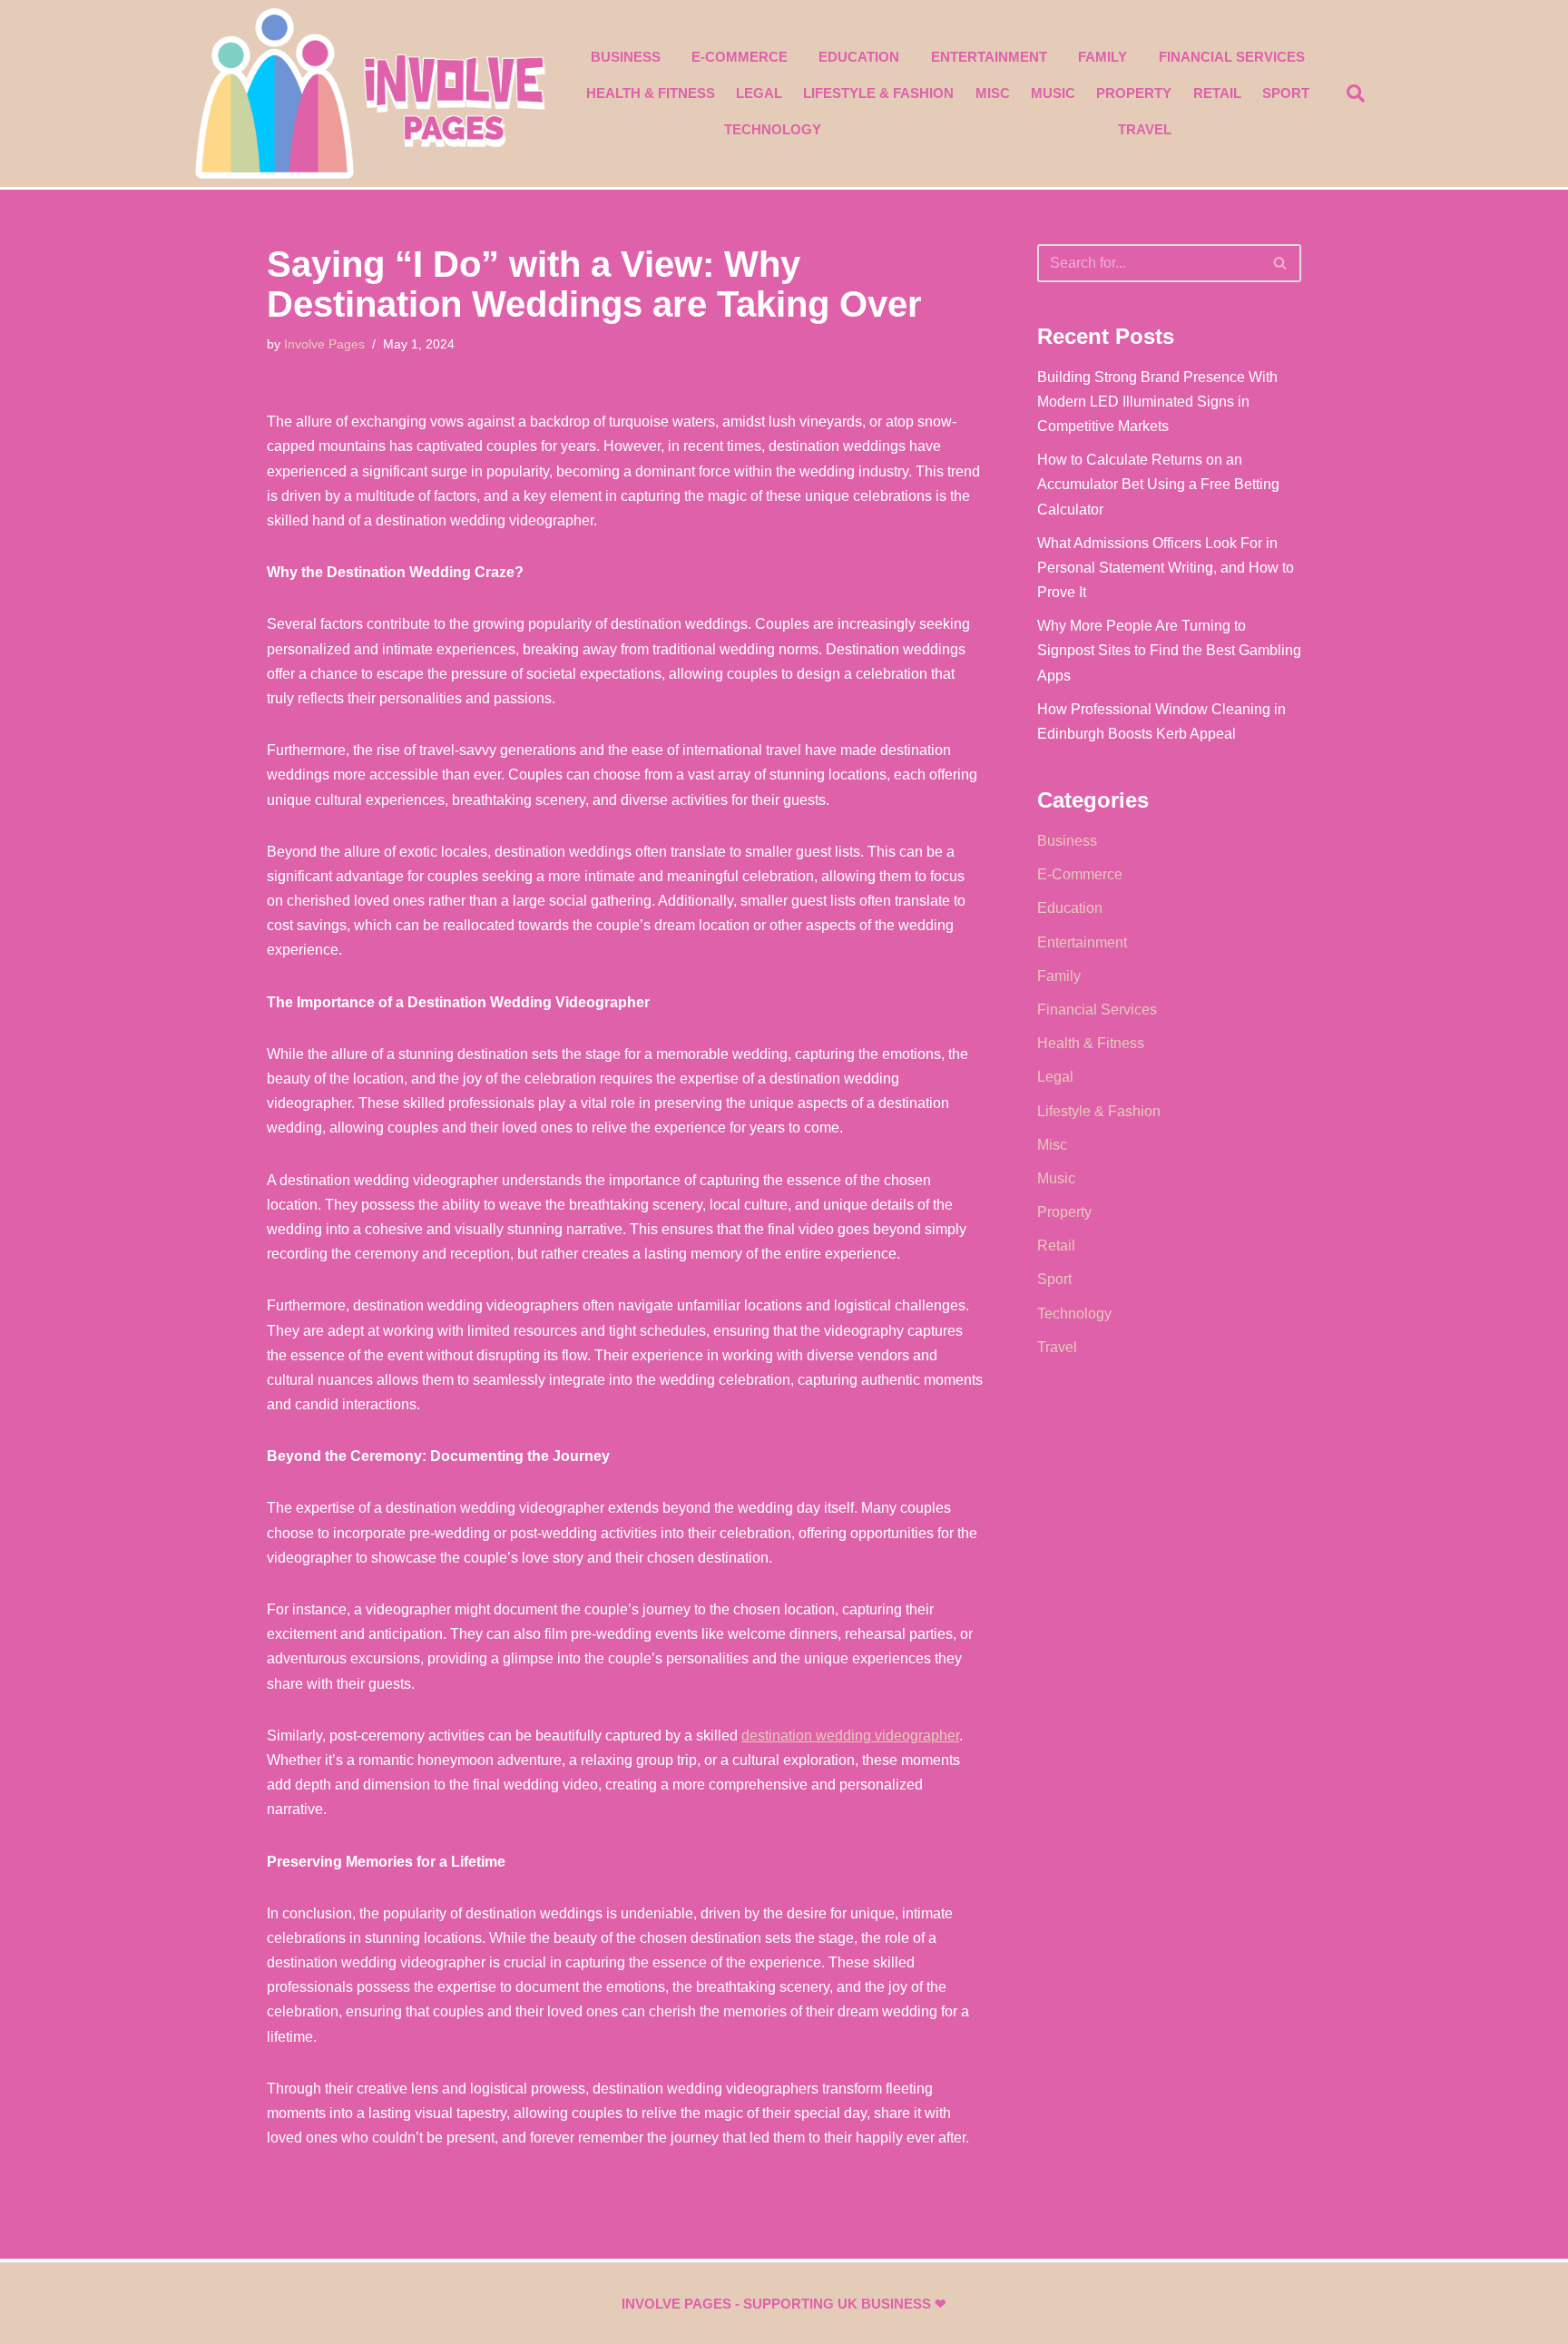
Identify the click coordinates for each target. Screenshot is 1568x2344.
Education (859, 57)
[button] (1356, 93)
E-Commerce (740, 57)
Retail (1217, 93)
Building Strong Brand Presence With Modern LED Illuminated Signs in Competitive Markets (1157, 402)
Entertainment (989, 57)
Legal (759, 93)
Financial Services (1232, 57)
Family (1102, 57)
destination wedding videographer (850, 1736)
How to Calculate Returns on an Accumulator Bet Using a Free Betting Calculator (1158, 484)
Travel (1145, 129)
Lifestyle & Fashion (878, 93)
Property (1134, 93)
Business (626, 57)
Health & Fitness (651, 93)
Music (1053, 93)
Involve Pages (324, 344)
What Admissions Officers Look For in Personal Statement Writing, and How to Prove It (1166, 568)
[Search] (1281, 263)
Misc (993, 93)
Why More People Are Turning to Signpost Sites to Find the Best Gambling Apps (1169, 650)
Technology (773, 129)
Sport (1286, 93)
